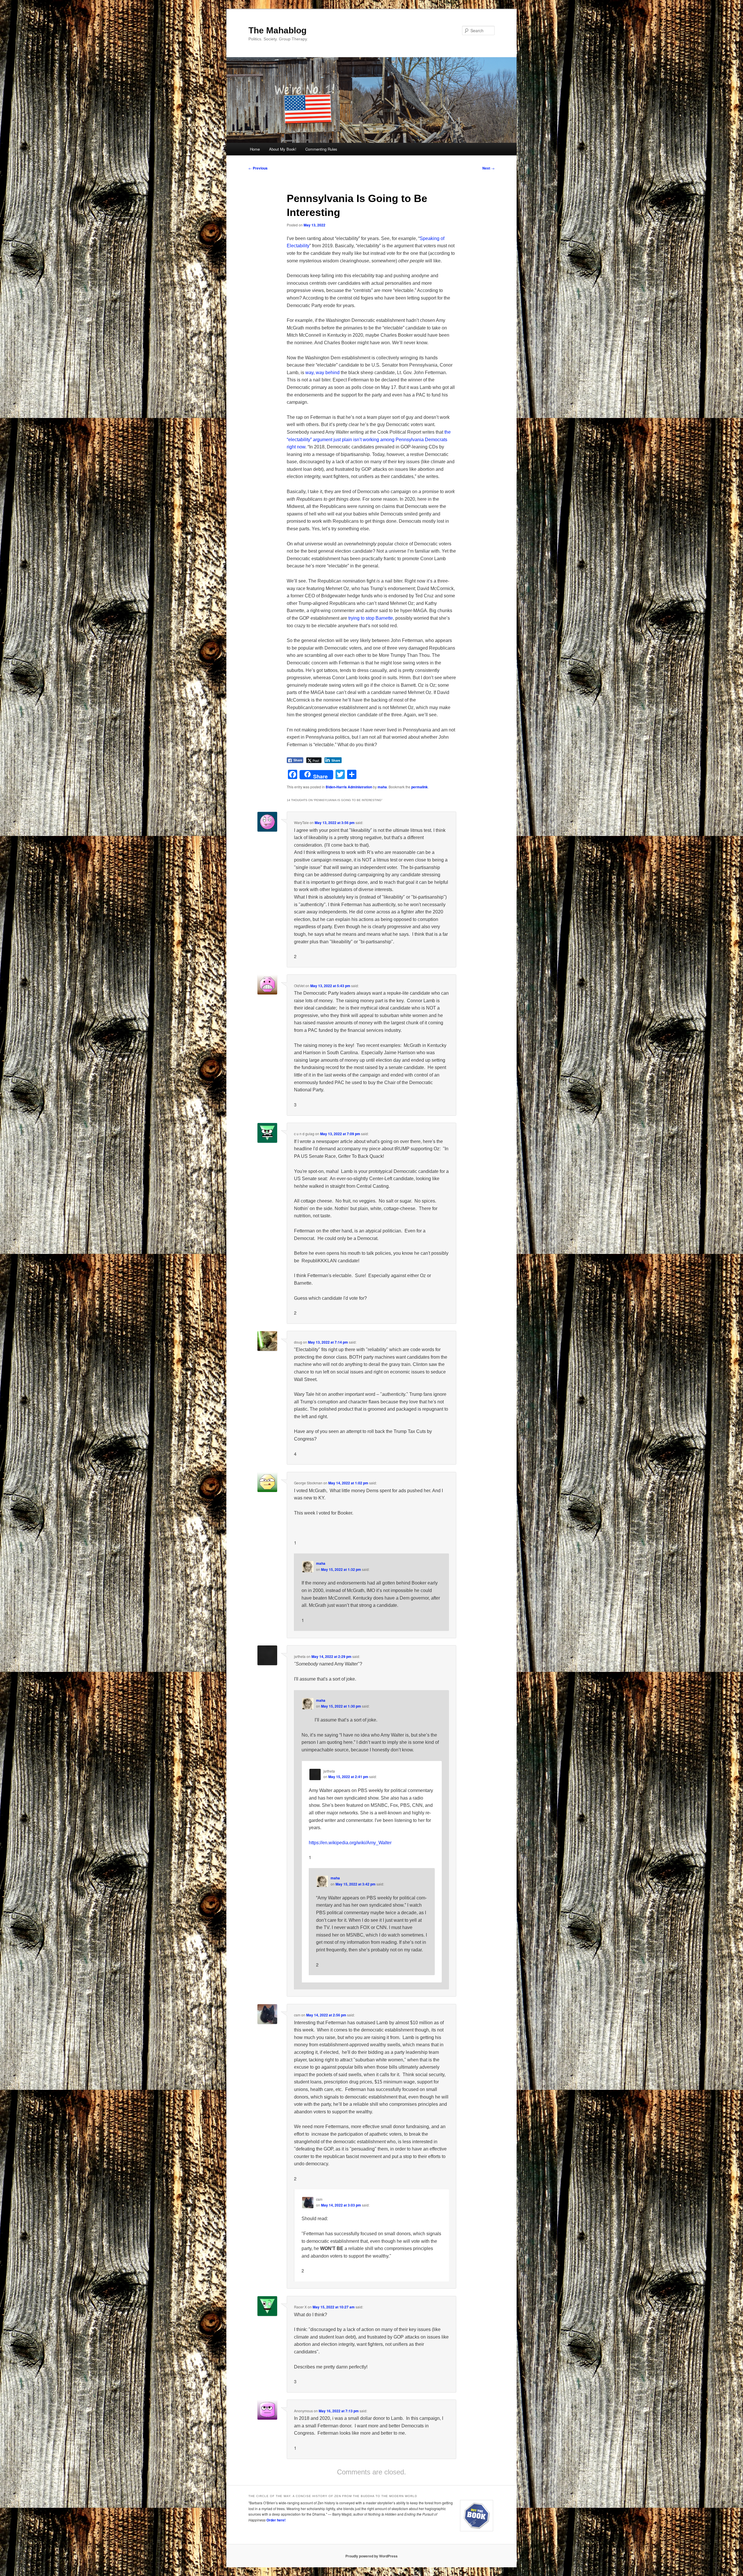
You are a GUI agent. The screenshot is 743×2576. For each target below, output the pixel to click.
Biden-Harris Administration (349, 787)
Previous (258, 168)
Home (255, 149)
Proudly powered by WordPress (371, 2556)
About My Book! (283, 149)
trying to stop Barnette (371, 618)
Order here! (276, 2520)
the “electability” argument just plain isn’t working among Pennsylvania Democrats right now (369, 439)
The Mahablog (277, 30)
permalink (420, 787)
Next (488, 168)
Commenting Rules (321, 149)
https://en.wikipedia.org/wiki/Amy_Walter (350, 1843)
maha (382, 787)
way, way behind (322, 373)
